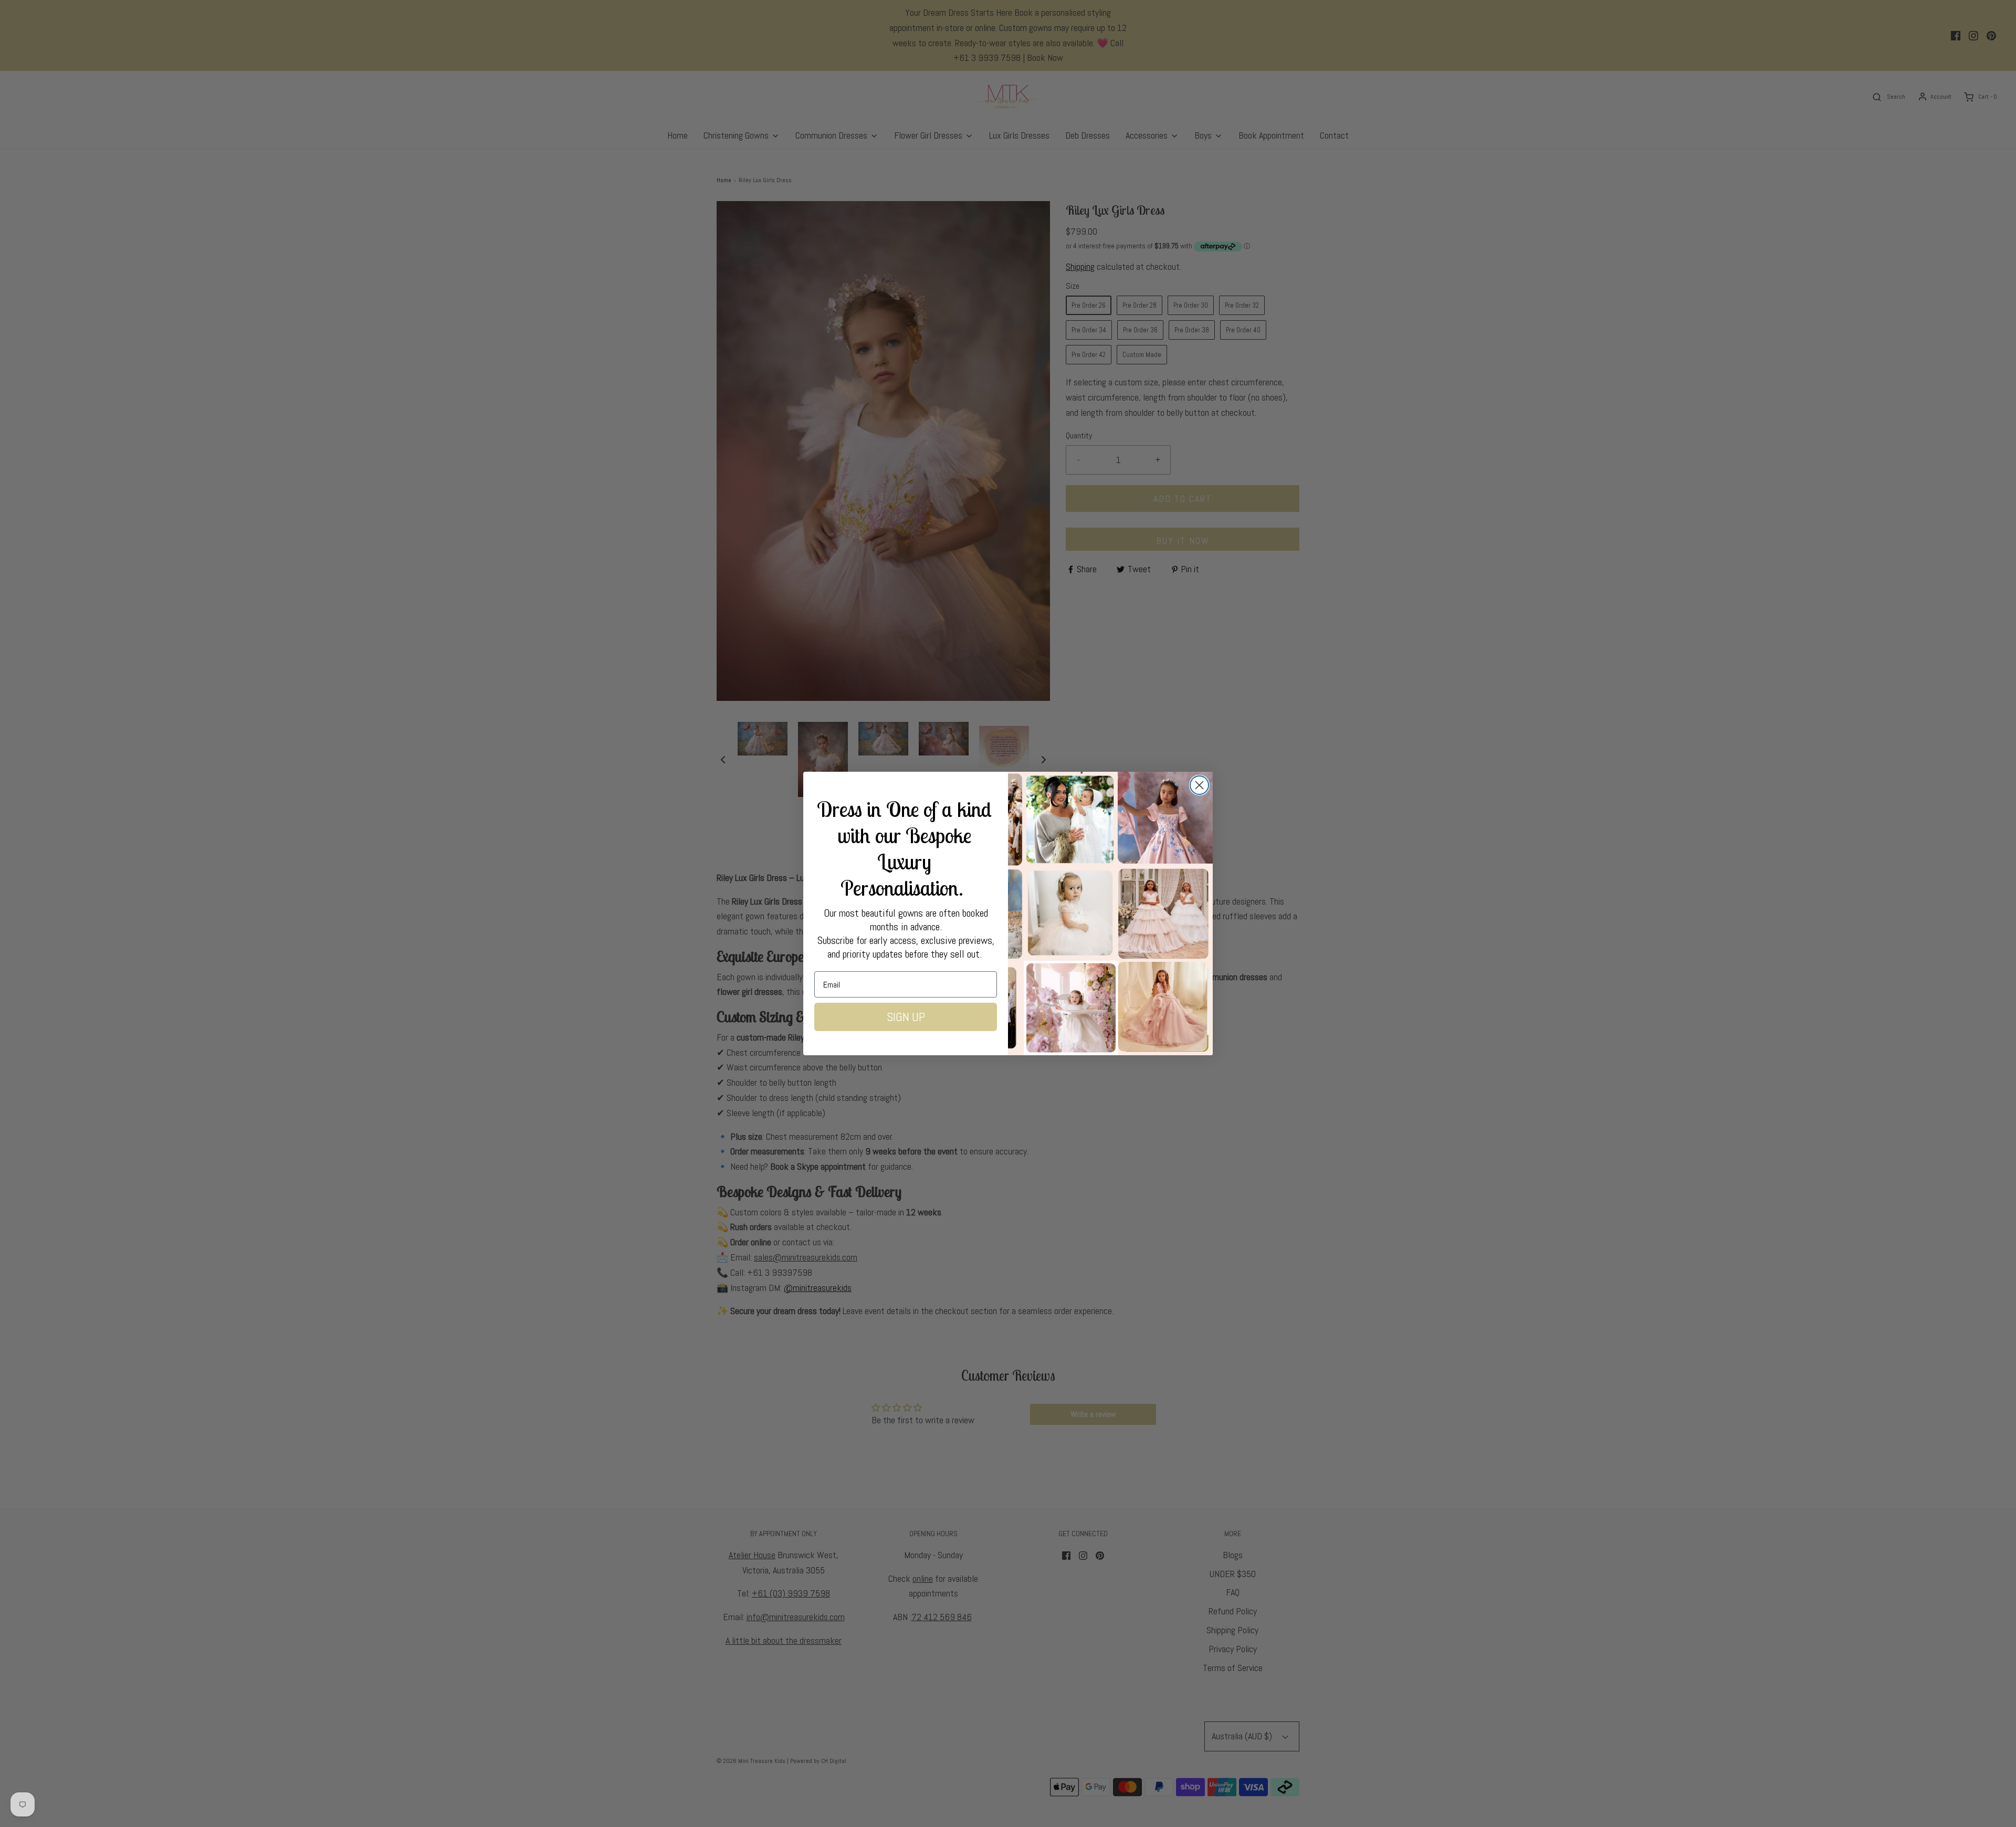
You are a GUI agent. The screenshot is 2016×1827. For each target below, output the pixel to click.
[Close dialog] (1199, 785)
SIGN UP (906, 1017)
